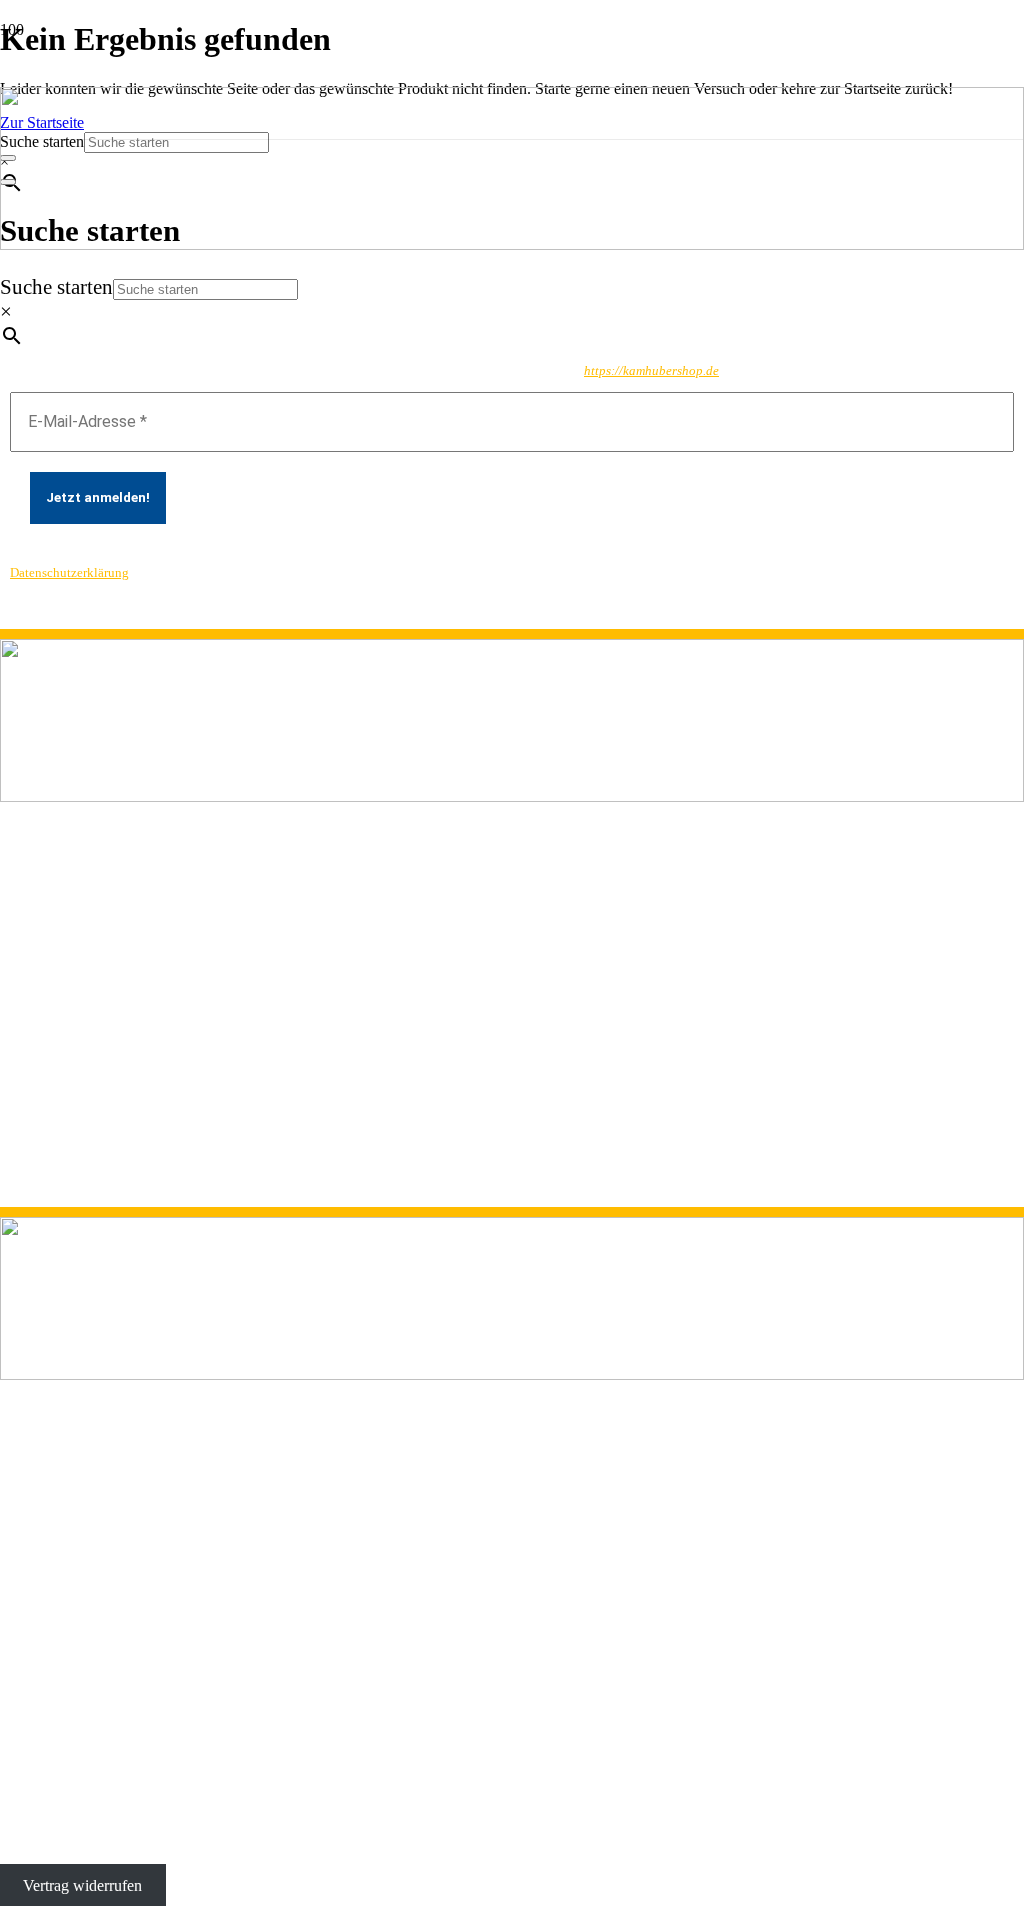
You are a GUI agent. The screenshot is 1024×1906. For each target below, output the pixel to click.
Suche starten (56, 286)
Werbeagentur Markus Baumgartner (488, 1837)
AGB (17, 1127)
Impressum (34, 1109)
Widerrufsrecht (46, 1181)
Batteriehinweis (49, 1163)
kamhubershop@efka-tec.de (88, 1012)
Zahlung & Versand (62, 1145)
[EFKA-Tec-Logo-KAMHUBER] (512, 244)
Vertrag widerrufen (82, 1885)
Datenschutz (39, 1091)
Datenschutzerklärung (69, 572)
